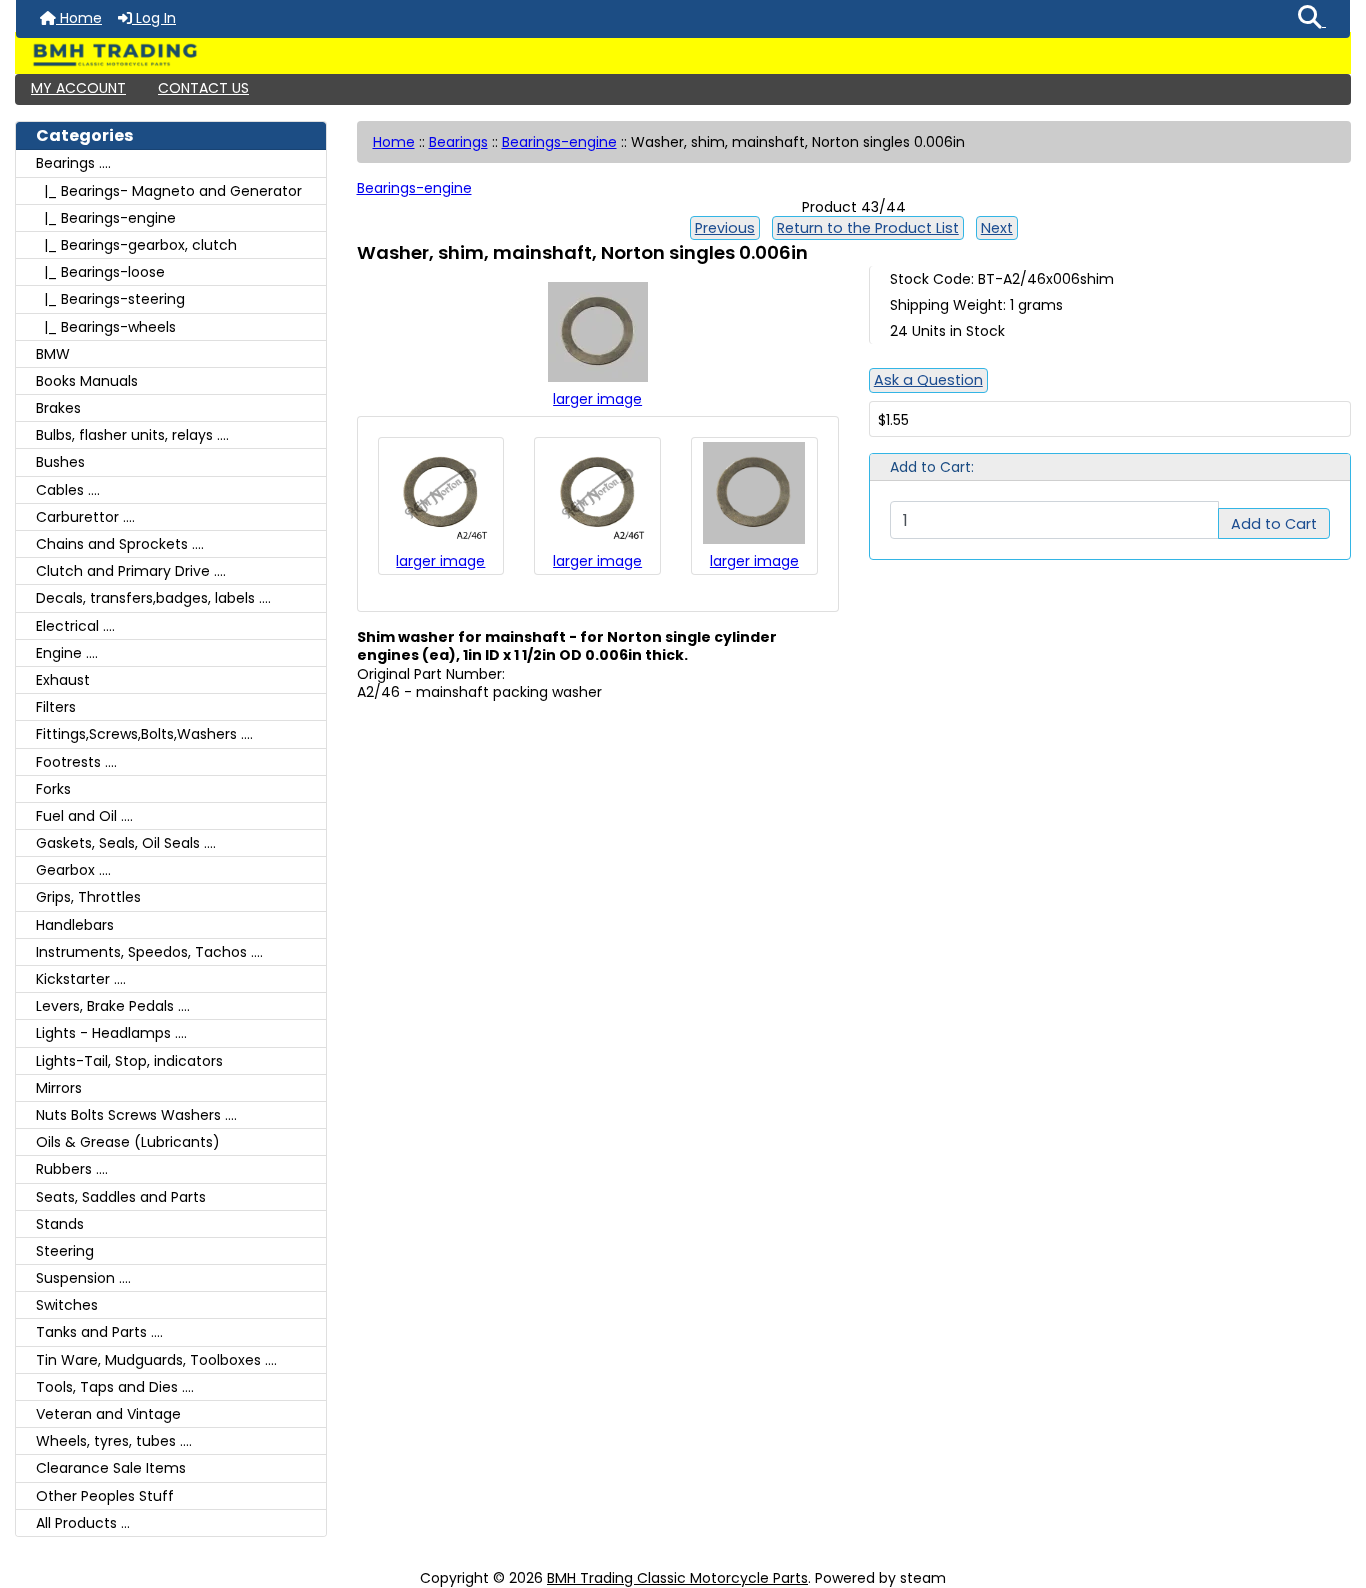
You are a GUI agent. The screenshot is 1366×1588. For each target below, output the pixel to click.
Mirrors (59, 1088)
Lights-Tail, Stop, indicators (129, 1061)
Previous (725, 228)
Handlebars (75, 925)
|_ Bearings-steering (110, 299)
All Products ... (83, 1523)
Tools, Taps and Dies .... (115, 1387)
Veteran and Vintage (108, 1414)
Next (997, 228)
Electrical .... (75, 626)
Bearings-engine (559, 142)
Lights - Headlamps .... (111, 1033)
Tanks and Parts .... (99, 1332)
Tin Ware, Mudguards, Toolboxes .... (156, 1360)
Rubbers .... (72, 1169)
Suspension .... (83, 1278)
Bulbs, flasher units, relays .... (132, 435)
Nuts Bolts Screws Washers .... (136, 1115)
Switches (67, 1305)
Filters (56, 707)
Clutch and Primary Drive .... (131, 571)
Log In (154, 18)
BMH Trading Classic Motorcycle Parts (677, 1578)
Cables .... (68, 490)
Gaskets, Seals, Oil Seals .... (126, 843)
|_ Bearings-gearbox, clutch (136, 245)
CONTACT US (203, 88)
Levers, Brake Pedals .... (113, 1006)
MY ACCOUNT (78, 88)
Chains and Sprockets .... (120, 544)
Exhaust (63, 680)
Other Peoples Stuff (105, 1496)
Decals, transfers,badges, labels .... (153, 598)
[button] (1312, 19)
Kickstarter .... (81, 979)
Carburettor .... (85, 517)
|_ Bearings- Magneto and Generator (169, 191)
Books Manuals (87, 381)
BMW (53, 354)
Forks (53, 789)
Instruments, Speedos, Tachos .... (149, 952)
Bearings (458, 142)
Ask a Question (928, 380)
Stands (60, 1224)
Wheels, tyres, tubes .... (114, 1441)
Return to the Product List (868, 228)
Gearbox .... (73, 870)
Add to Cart (1274, 524)
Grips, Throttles (88, 897)
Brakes (58, 408)
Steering (65, 1251)
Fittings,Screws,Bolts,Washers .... (144, 734)
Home (79, 18)
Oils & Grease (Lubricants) (128, 1142)
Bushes (60, 462)
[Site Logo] (683, 55)
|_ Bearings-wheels (106, 327)
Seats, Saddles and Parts (121, 1197)
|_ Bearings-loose (100, 272)
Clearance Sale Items (111, 1468)
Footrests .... (76, 762)
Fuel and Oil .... (84, 816)
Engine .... (67, 653)
